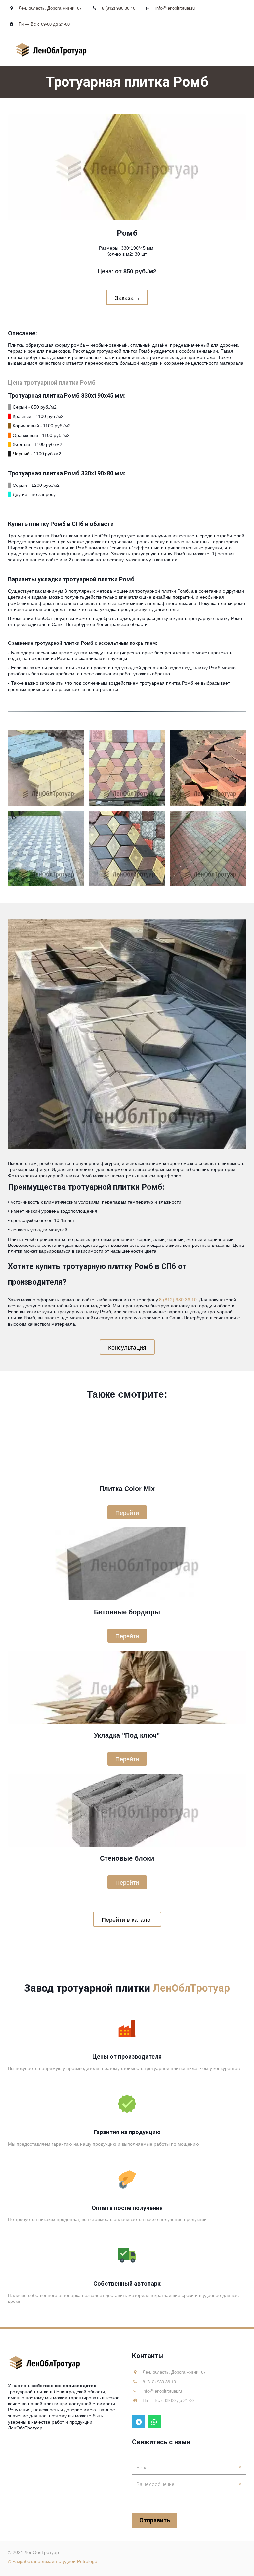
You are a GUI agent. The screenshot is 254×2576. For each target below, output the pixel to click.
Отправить (155, 2520)
